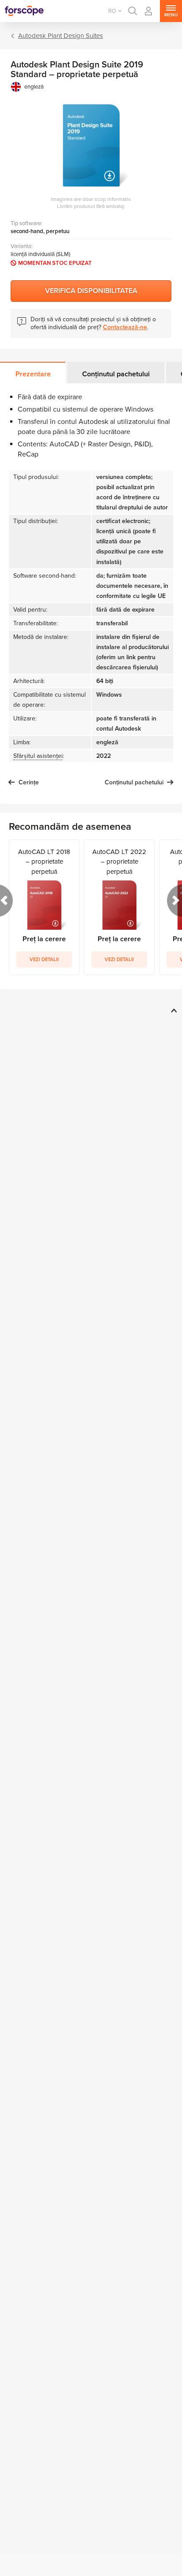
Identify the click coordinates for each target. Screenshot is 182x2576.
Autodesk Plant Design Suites (61, 36)
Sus (173, 1010)
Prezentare (33, 374)
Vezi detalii (44, 960)
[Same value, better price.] (24, 11)
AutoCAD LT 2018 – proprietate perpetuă (44, 862)
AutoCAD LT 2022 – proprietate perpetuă (119, 862)
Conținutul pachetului (116, 374)
